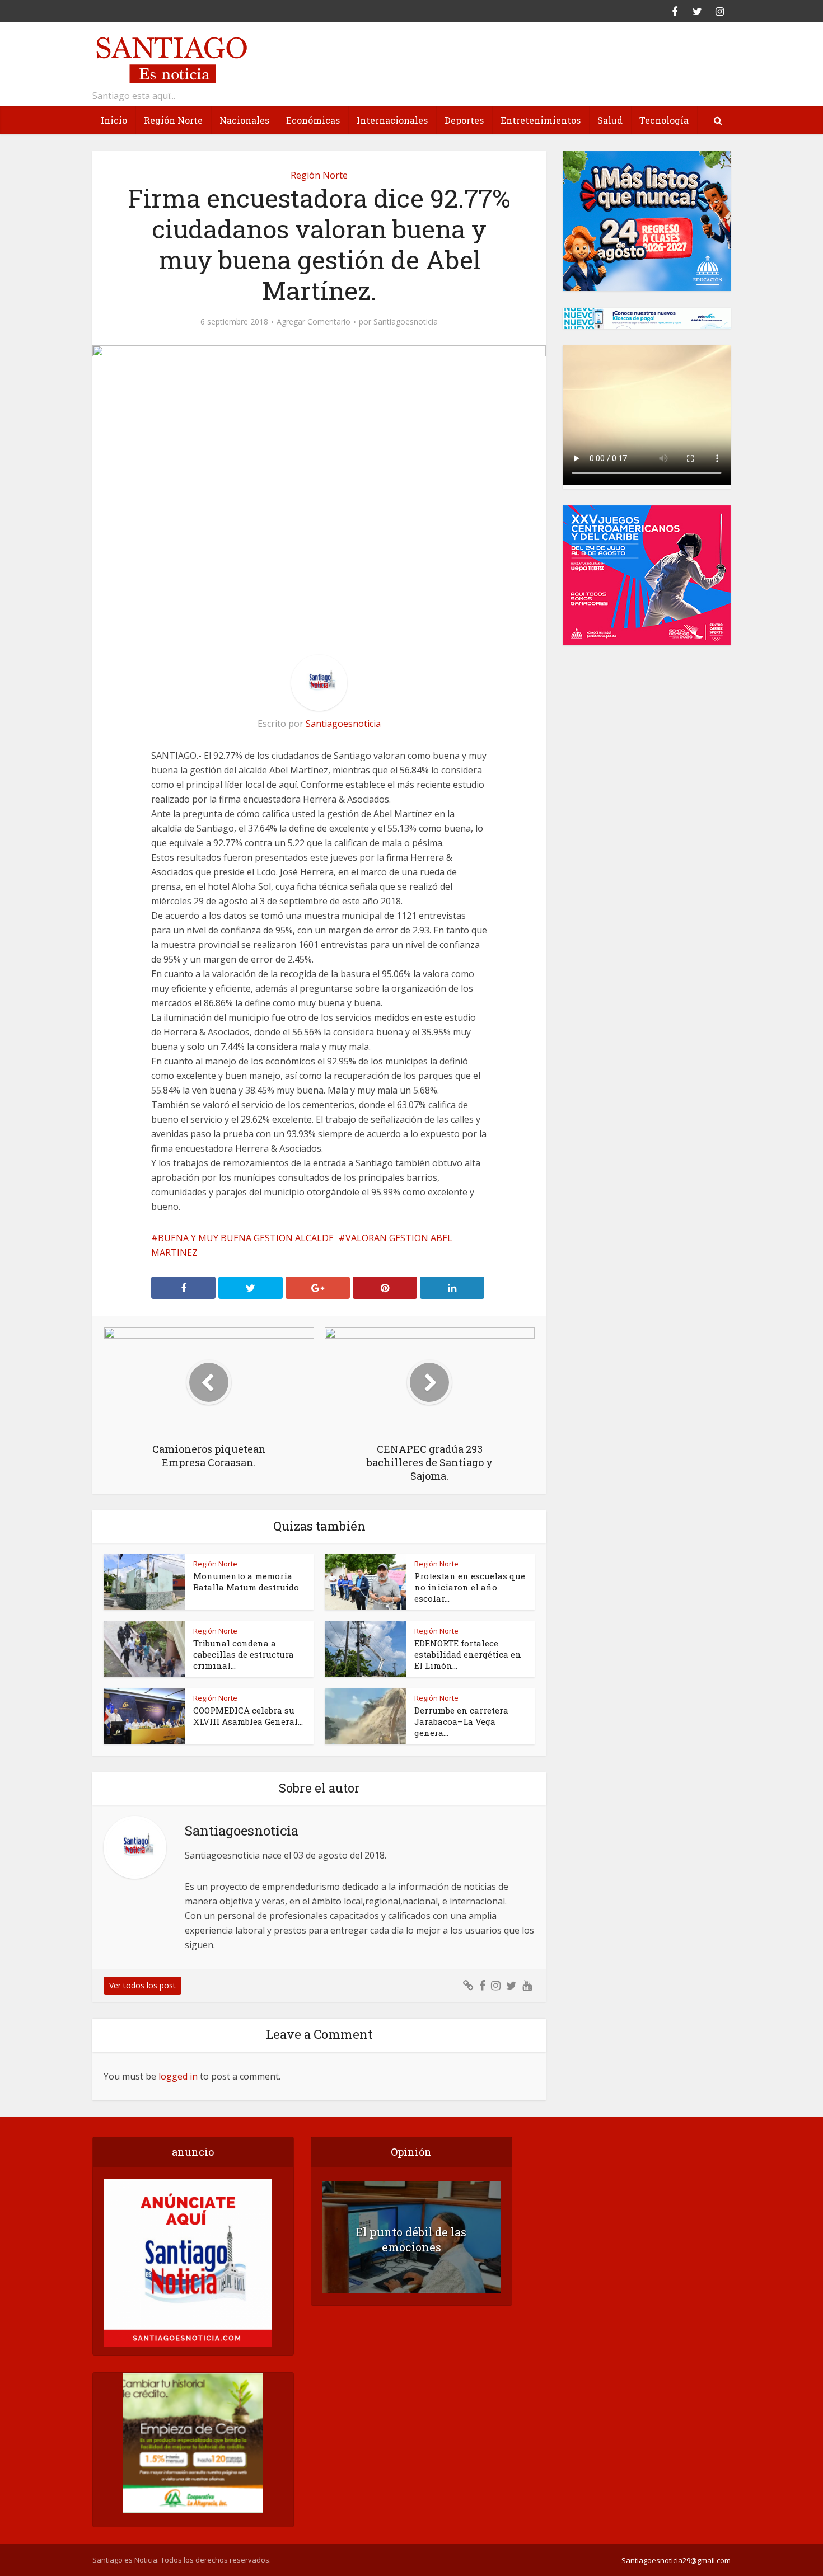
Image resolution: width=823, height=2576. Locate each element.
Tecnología (664, 120)
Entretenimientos (541, 120)
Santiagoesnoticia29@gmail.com (676, 2560)
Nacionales (244, 120)
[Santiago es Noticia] (171, 58)
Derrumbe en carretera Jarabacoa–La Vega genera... (461, 1721)
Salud (610, 120)
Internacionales (392, 120)
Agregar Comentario (314, 322)
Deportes (464, 120)
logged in (178, 2076)
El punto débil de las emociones (411, 2239)
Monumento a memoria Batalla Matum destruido (246, 1582)
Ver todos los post (142, 1985)
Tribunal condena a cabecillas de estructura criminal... (244, 1654)
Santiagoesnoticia (406, 322)
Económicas (313, 120)
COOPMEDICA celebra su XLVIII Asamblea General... (248, 1716)
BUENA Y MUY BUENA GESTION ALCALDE (246, 1238)
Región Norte (173, 120)
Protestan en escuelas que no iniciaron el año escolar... (470, 1587)
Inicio (114, 120)
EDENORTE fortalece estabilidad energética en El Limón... (468, 1654)
